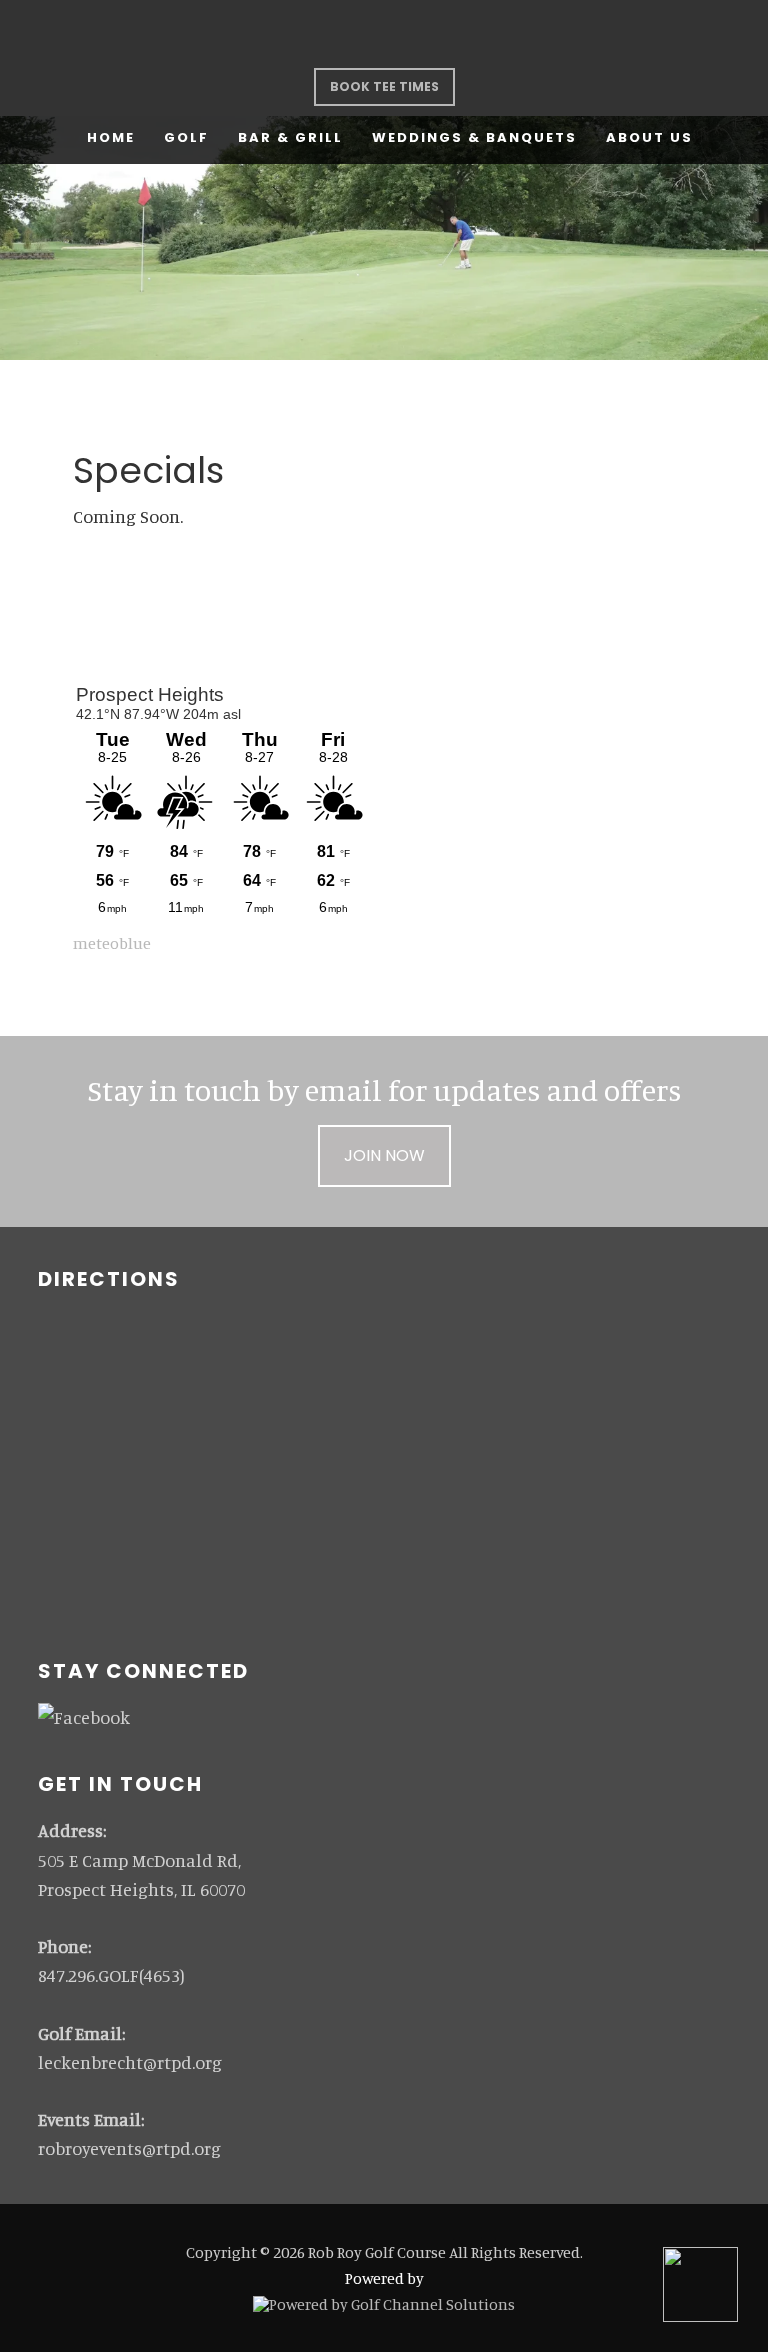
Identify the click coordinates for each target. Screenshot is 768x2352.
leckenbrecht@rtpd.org (130, 2062)
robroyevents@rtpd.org (129, 2148)
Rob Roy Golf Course (383, 34)
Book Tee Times (384, 86)
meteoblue (112, 943)
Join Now (384, 1155)
